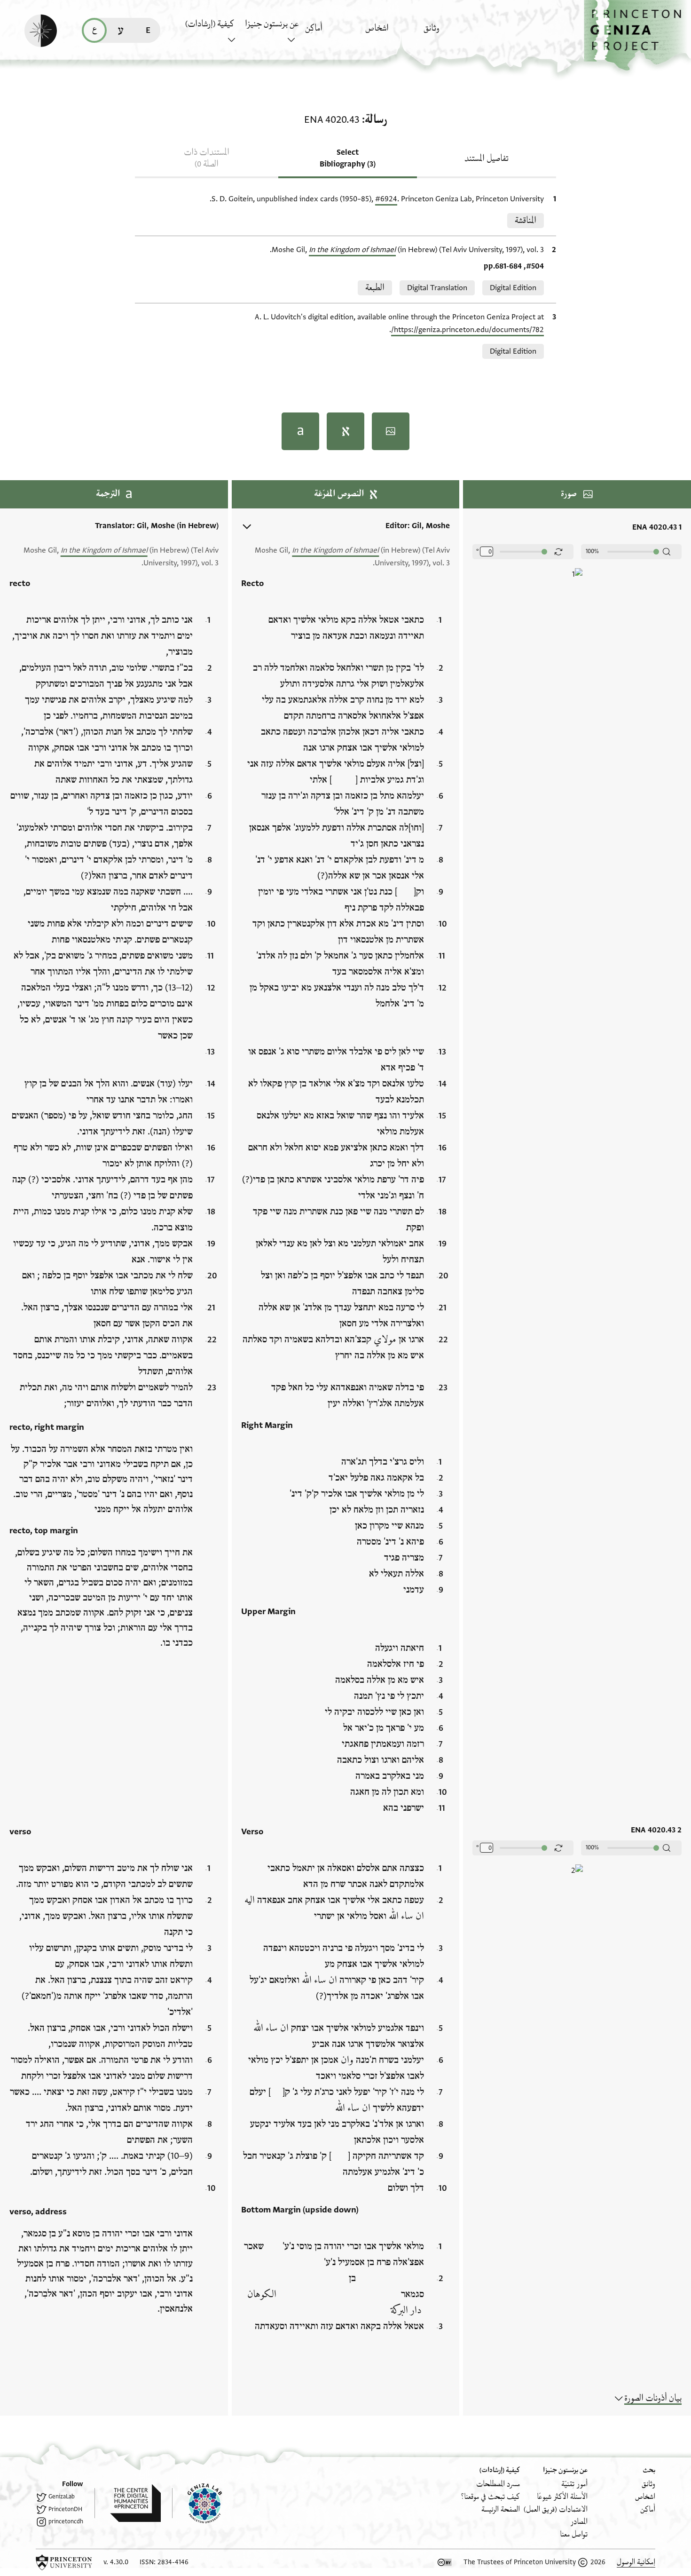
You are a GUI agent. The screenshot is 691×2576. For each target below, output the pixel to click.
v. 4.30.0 (116, 2562)
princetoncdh (66, 2521)
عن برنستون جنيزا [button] (272, 24)
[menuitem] (451, 33)
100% (592, 551)
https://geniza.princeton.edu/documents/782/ (467, 330)
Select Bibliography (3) (348, 158)
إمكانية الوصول (636, 2562)
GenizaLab (62, 2497)
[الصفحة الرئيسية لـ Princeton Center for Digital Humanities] (128, 2503)
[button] (637, 36)
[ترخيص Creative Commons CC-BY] (445, 2562)
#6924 (386, 199)
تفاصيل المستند (487, 159)
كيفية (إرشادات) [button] (210, 24)
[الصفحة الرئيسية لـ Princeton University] (64, 2562)
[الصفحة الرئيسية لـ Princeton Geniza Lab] (197, 2503)
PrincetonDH (65, 2509)
